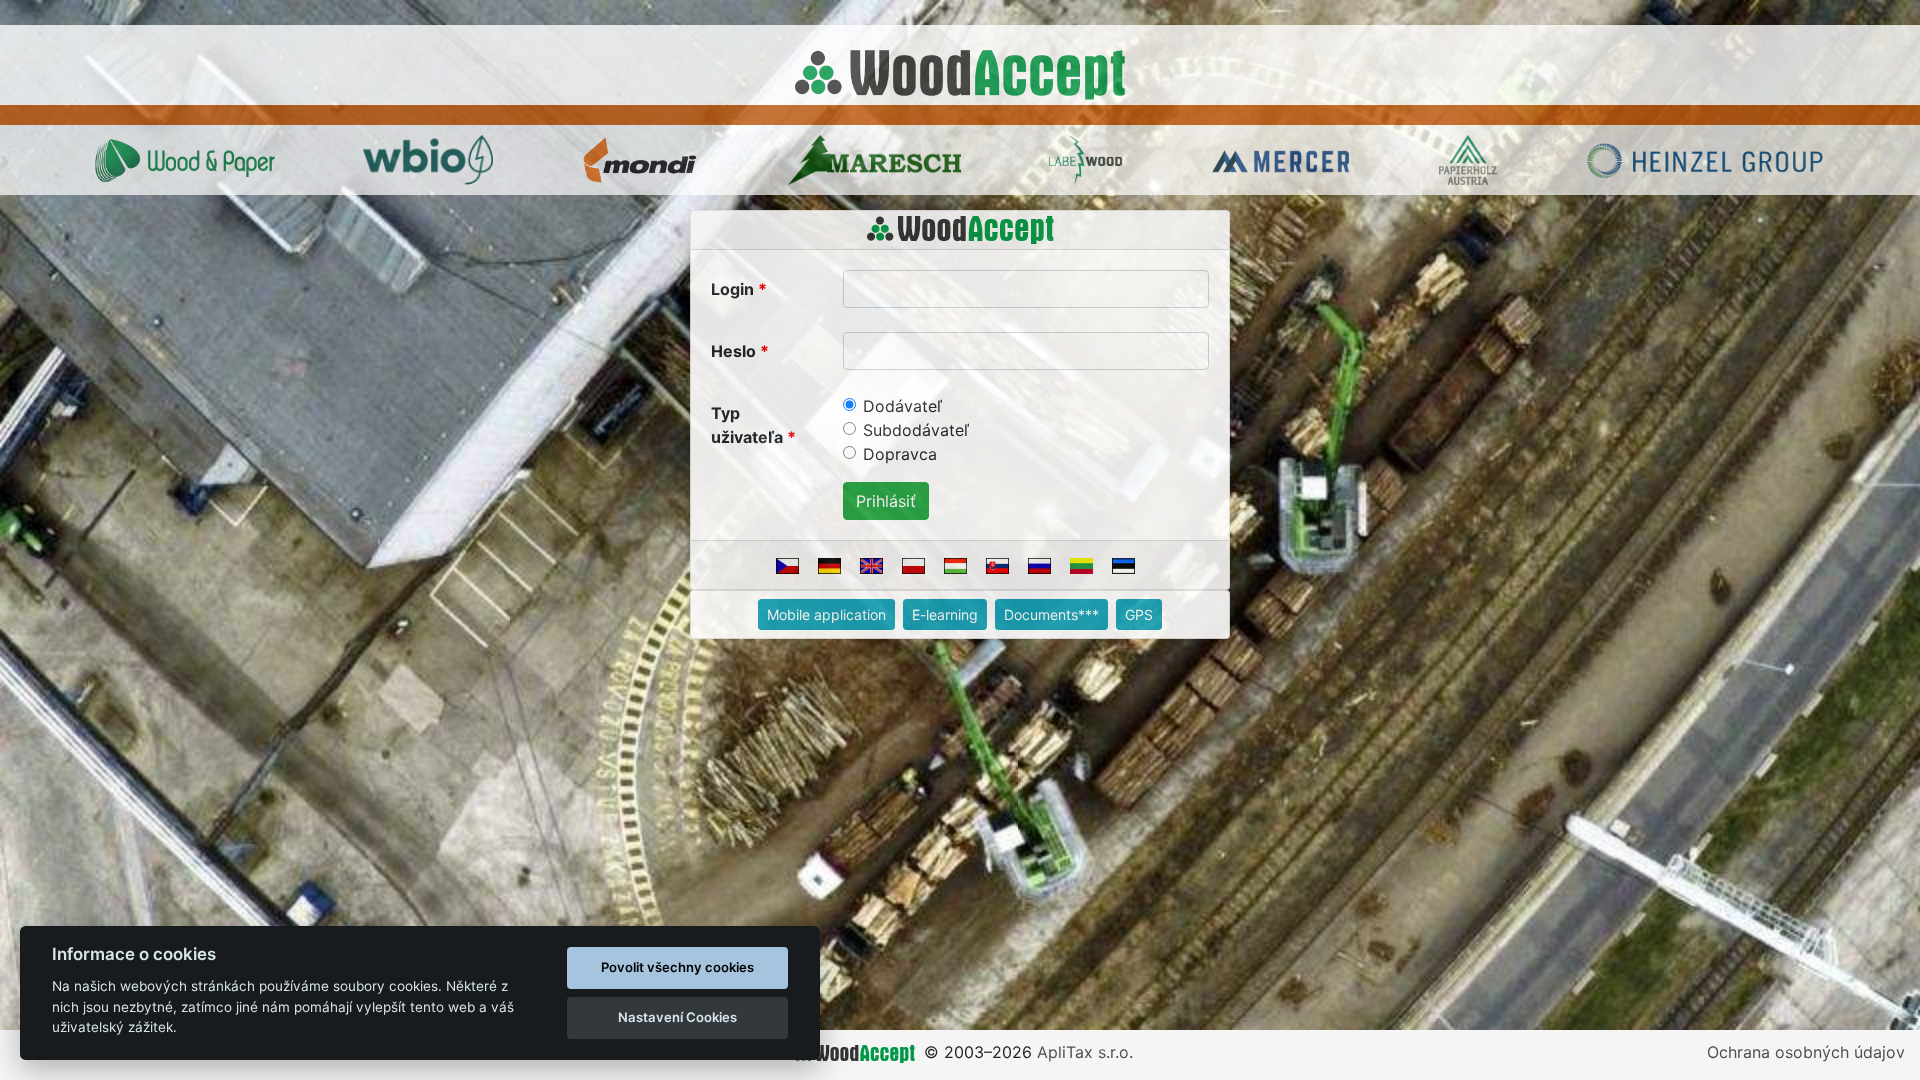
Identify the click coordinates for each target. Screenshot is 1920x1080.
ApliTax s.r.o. (1085, 1052)
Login (732, 289)
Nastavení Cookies (677, 1017)
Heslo (733, 351)
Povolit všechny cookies (677, 967)
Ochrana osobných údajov (1806, 1052)
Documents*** (1051, 614)
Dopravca (900, 454)
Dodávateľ (902, 406)
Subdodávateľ (916, 430)
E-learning (945, 614)
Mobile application (826, 614)
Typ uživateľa (747, 425)
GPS (1139, 614)
